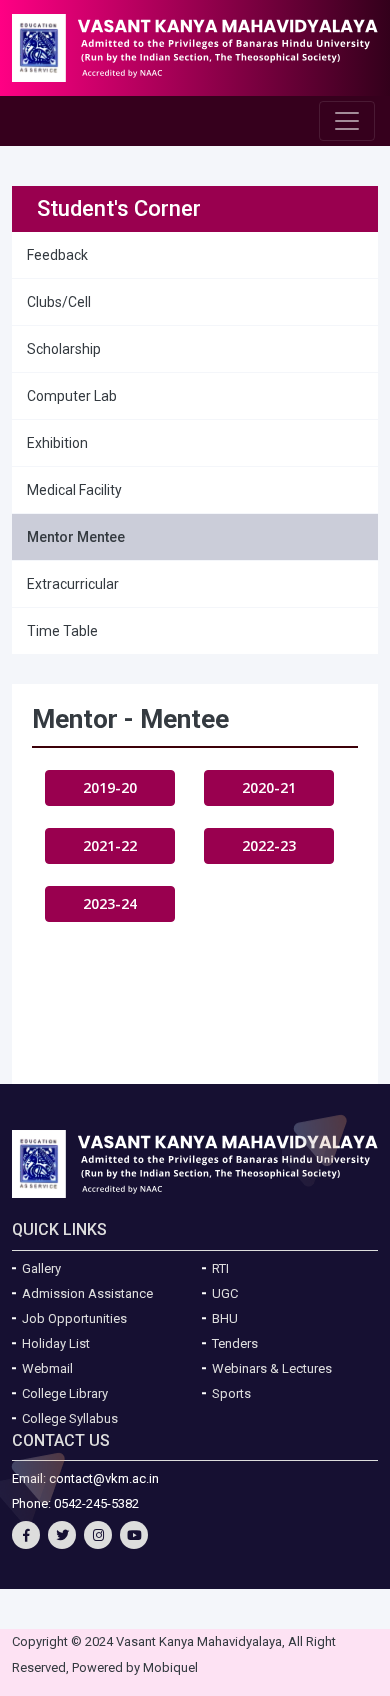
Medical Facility (74, 490)
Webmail (47, 1368)
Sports (231, 1393)
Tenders (235, 1343)
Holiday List (56, 1343)
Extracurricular (73, 584)
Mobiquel (170, 1667)
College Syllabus (70, 1418)
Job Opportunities (74, 1318)
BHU (225, 1318)
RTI (220, 1268)
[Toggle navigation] (347, 121)
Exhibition (57, 443)
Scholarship (64, 349)
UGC (225, 1293)
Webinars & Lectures (272, 1368)
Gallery (41, 1268)
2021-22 (110, 845)
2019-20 (110, 787)
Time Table (62, 631)
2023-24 (110, 903)
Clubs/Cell (59, 302)
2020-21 (269, 787)
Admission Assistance (87, 1293)
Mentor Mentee (76, 537)
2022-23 (269, 845)
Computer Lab (72, 396)
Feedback (57, 255)
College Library (65, 1393)
